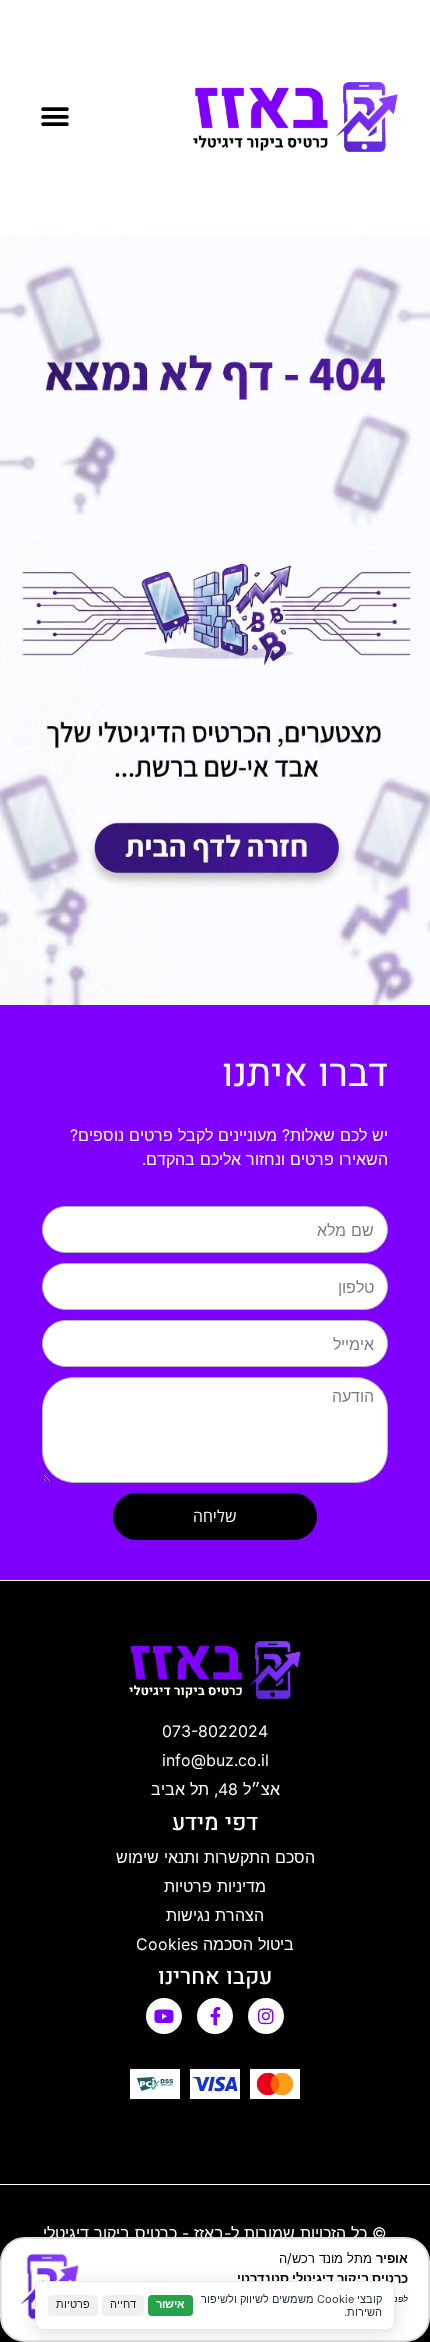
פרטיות (73, 2304)
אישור (170, 2304)
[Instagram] (266, 2016)
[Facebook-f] (215, 2016)
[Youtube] (164, 2016)
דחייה (123, 2304)
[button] (54, 117)
